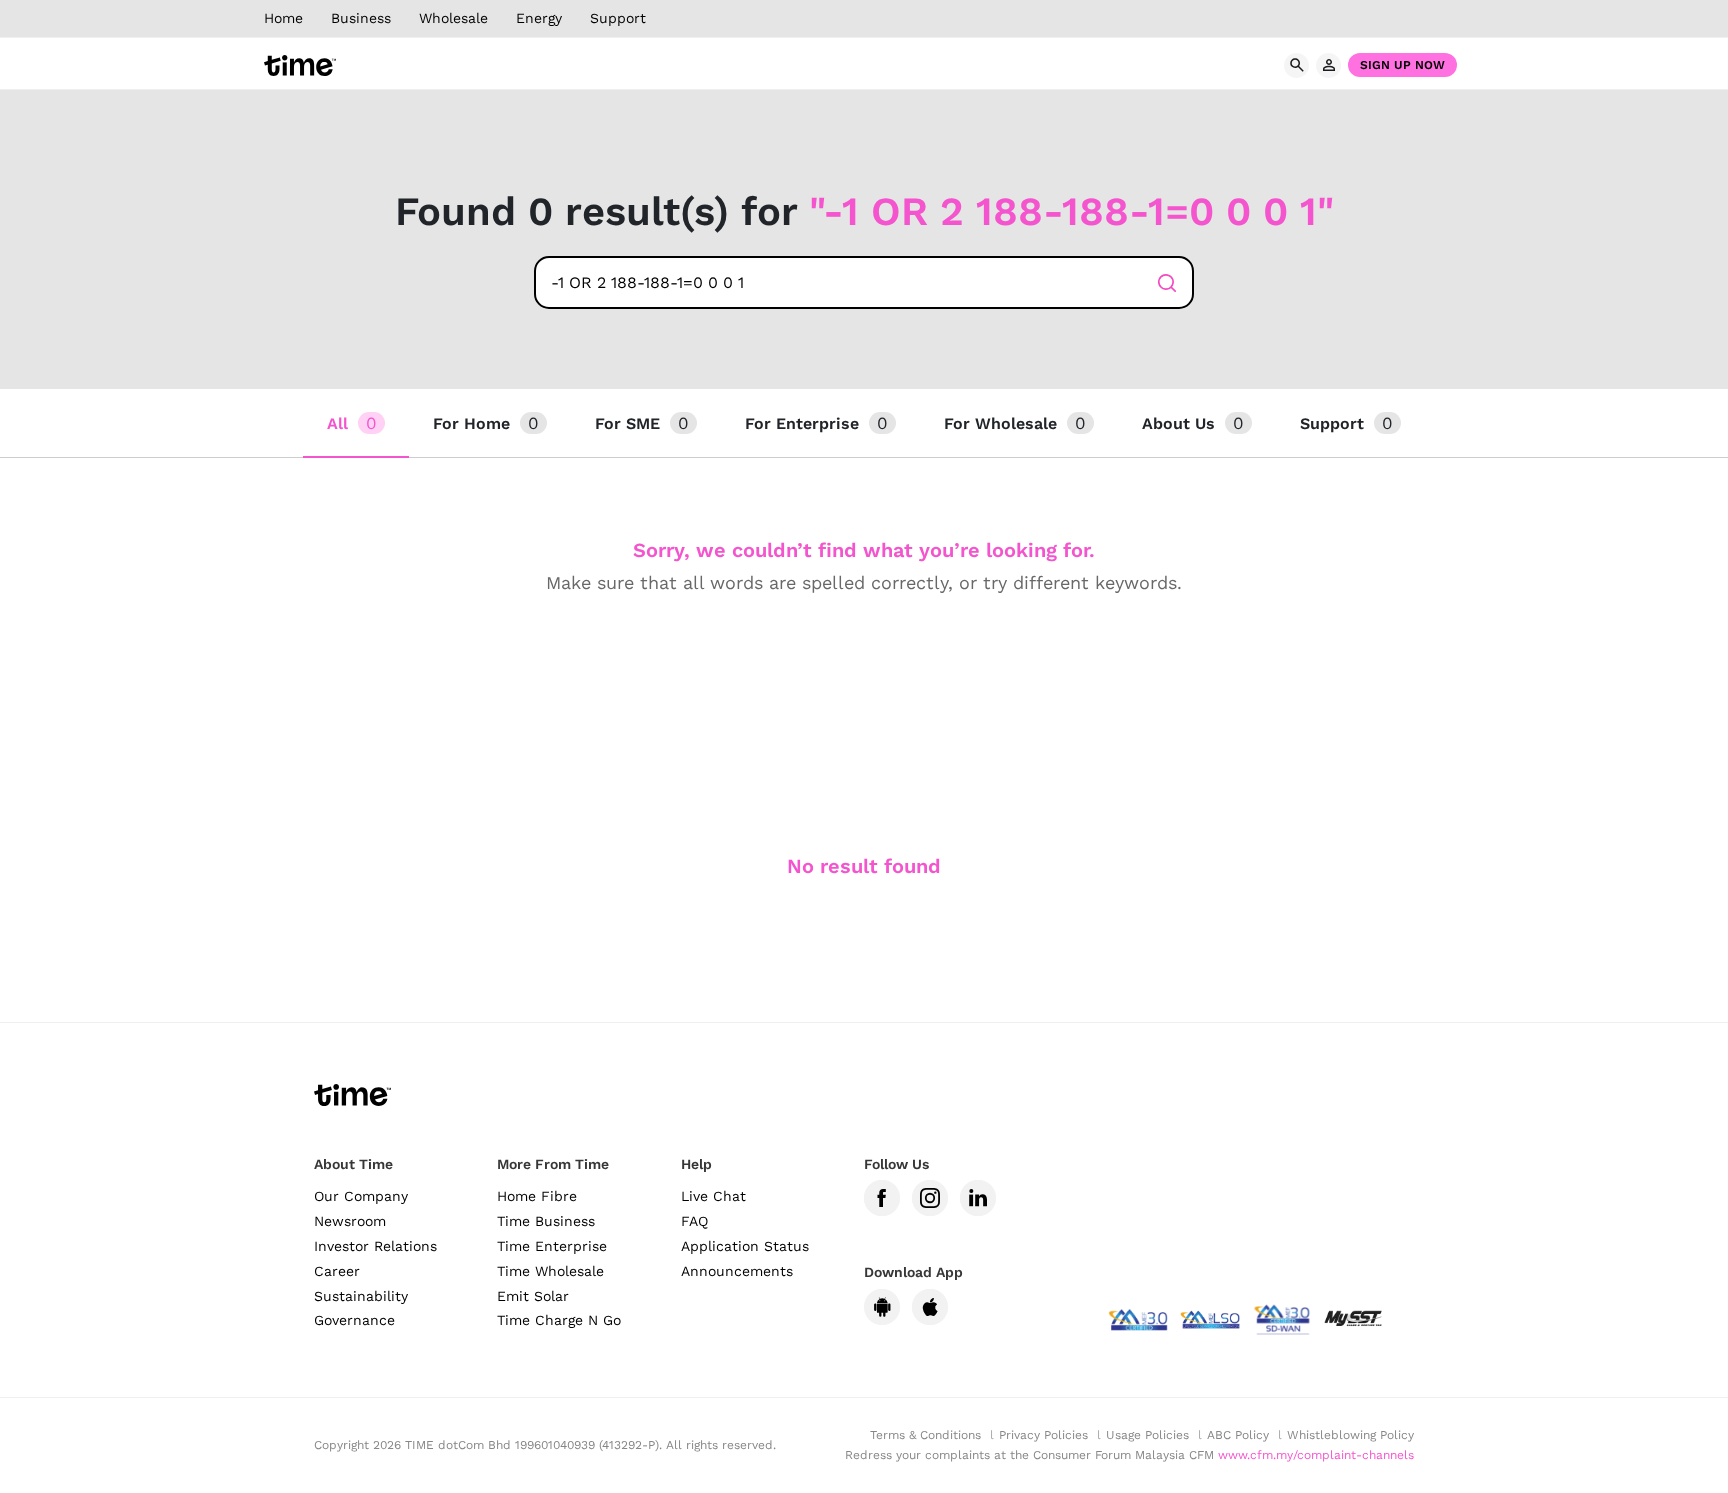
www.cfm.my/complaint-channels (1316, 1455)
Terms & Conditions (925, 1435)
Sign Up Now (1402, 65)
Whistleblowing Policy (1350, 1435)
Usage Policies (1147, 1435)
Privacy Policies (1043, 1435)
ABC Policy (1238, 1435)
